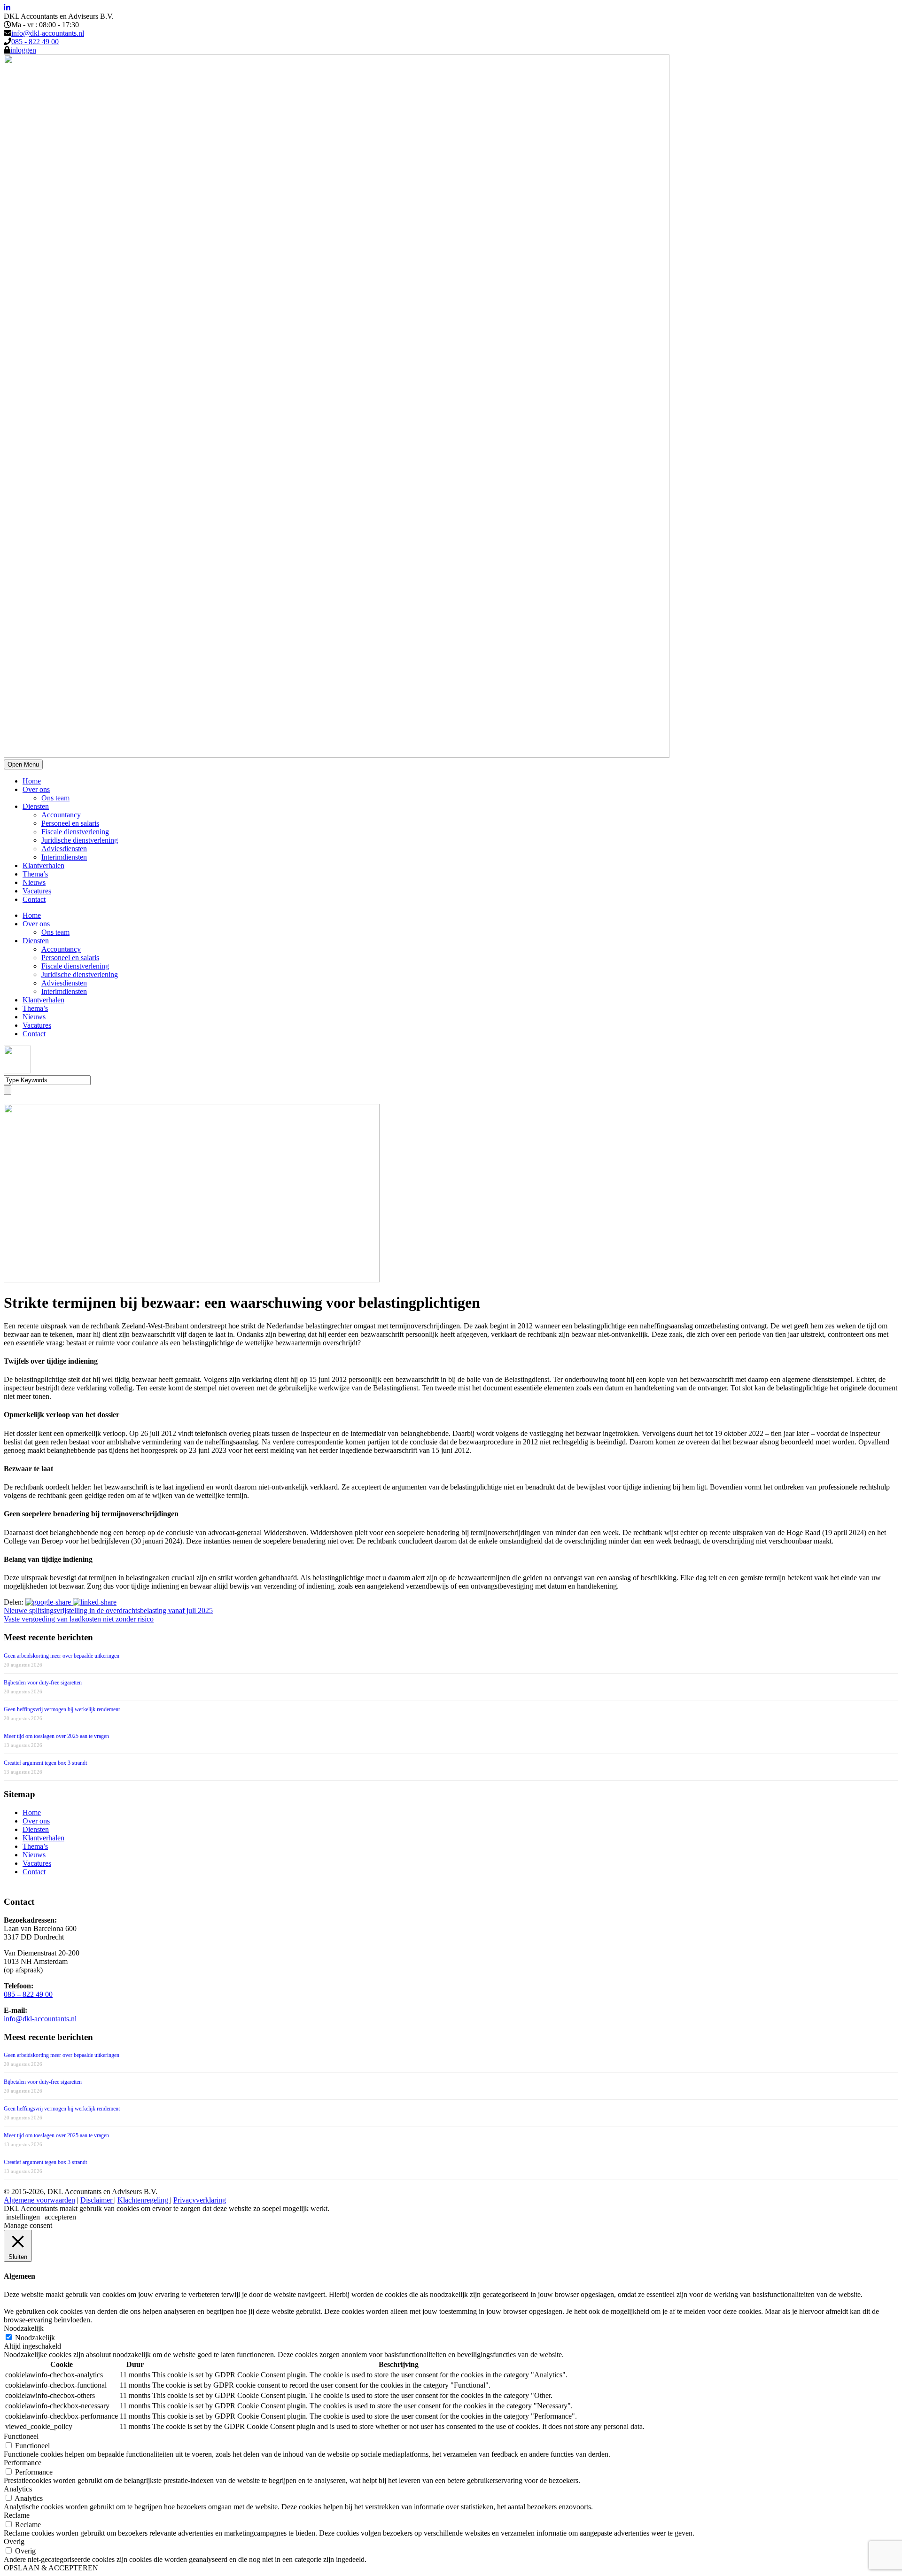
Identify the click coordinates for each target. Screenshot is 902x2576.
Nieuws (34, 882)
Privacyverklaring (200, 2200)
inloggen (23, 50)
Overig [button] (14, 2541)
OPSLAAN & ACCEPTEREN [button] (51, 2568)
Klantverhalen (43, 865)
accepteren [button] (60, 2217)
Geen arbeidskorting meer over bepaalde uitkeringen (62, 1656)
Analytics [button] (18, 2489)
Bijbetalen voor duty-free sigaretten (43, 1683)
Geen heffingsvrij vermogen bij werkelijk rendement (62, 1709)
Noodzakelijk (35, 2338)
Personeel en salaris (70, 823)
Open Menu (23, 764)
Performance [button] (23, 2463)
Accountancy (61, 815)
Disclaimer (97, 2200)
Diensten (36, 806)
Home (32, 781)
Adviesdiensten (64, 849)
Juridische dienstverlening (80, 840)
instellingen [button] (23, 2217)
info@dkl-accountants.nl (48, 33)
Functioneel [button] (21, 2436)
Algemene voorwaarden (39, 2200)
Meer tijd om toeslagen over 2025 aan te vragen (56, 1736)
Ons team (55, 798)
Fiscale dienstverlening (75, 832)
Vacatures (37, 891)
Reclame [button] (17, 2515)
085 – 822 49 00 (28, 1994)
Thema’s (35, 874)
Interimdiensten (64, 857)
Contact (34, 899)
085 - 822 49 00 (35, 42)
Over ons (36, 789)
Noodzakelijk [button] (24, 2328)
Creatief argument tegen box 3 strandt (45, 1763)
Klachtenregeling (144, 2200)
